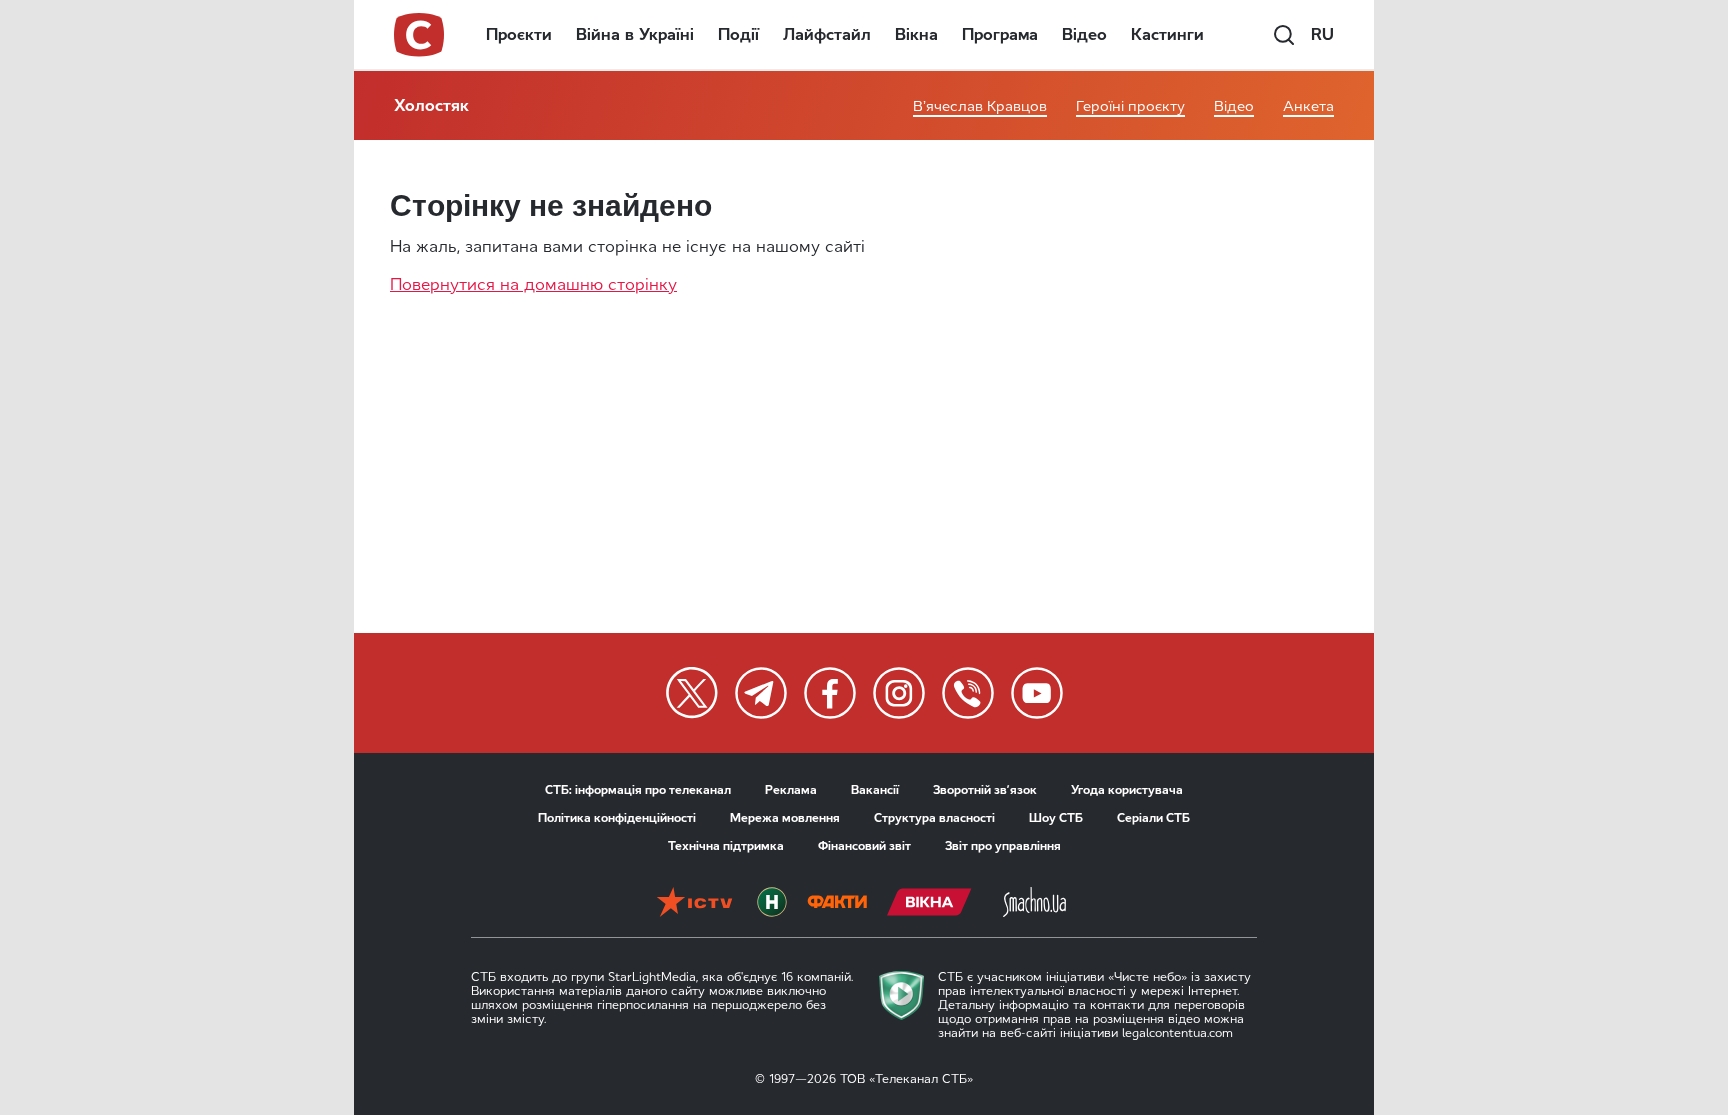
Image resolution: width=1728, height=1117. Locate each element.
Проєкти (519, 34)
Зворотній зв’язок (985, 790)
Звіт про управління (1003, 846)
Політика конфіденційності (617, 818)
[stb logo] (420, 35)
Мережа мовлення (785, 818)
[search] (1284, 35)
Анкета (1308, 106)
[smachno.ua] (1034, 902)
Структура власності (934, 818)
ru (1322, 34)
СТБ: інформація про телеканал (638, 790)
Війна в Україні (635, 34)
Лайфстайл (827, 34)
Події (738, 34)
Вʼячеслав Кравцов (980, 106)
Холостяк (431, 105)
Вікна (916, 34)
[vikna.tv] (929, 902)
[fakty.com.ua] (837, 902)
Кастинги (1167, 34)
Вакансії (875, 790)
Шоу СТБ (1056, 818)
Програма (1000, 34)
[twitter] (692, 693)
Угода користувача (1127, 790)
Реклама (791, 790)
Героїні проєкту (1130, 106)
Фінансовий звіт (864, 846)
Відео (1084, 34)
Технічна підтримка (726, 846)
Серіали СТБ (1153, 818)
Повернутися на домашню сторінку (533, 284)
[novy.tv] (772, 902)
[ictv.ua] (694, 902)
